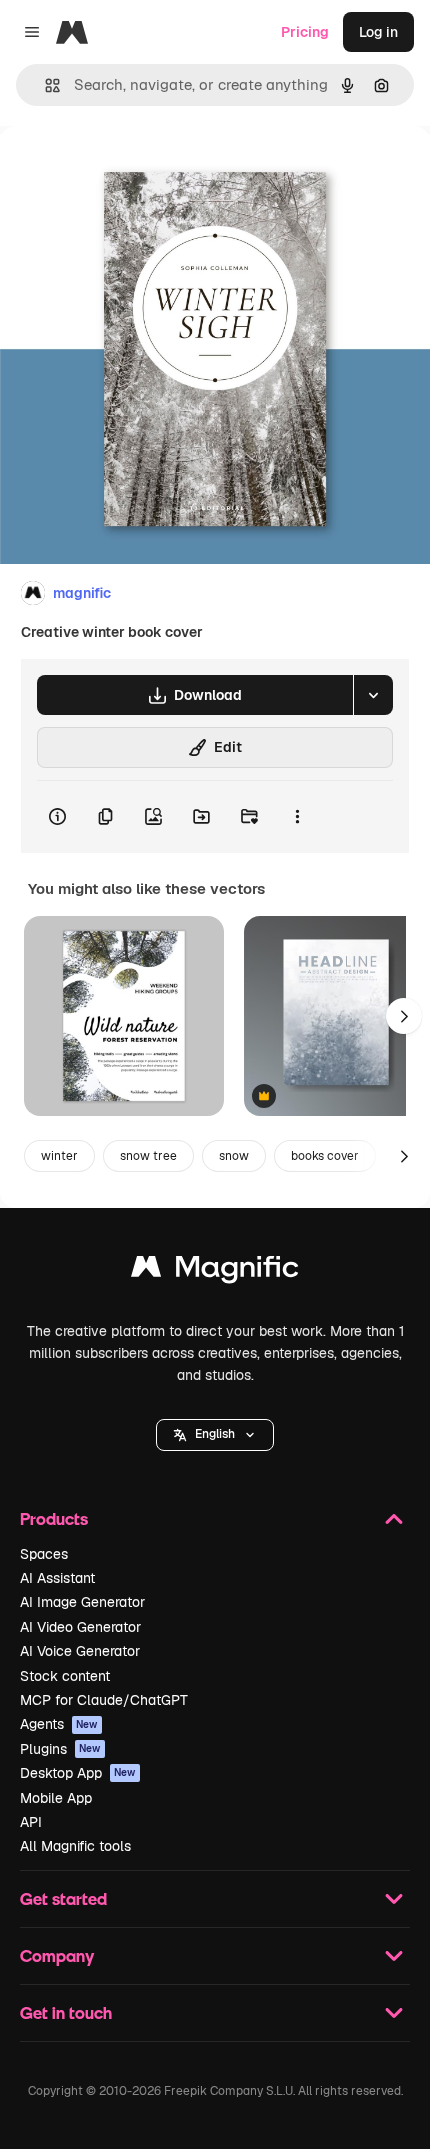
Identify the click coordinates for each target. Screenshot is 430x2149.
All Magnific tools (75, 1846)
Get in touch (66, 2012)
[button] (215, 1435)
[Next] (404, 1016)
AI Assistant (57, 1578)
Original (128, 171)
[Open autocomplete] (44, 85)
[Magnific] (215, 1271)
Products (54, 1518)
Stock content (65, 1676)
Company (57, 1955)
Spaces (44, 1554)
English (215, 1434)
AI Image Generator (82, 1602)
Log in (378, 32)
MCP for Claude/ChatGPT (104, 1700)
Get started (63, 1898)
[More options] (297, 817)
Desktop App (78, 1773)
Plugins (60, 1749)
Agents (59, 1724)
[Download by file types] (373, 695)
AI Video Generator (80, 1627)
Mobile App (56, 1798)
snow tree (148, 1156)
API (31, 1822)
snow (234, 1156)
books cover (325, 1156)
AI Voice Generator (80, 1651)
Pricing (305, 32)
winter (59, 1156)
